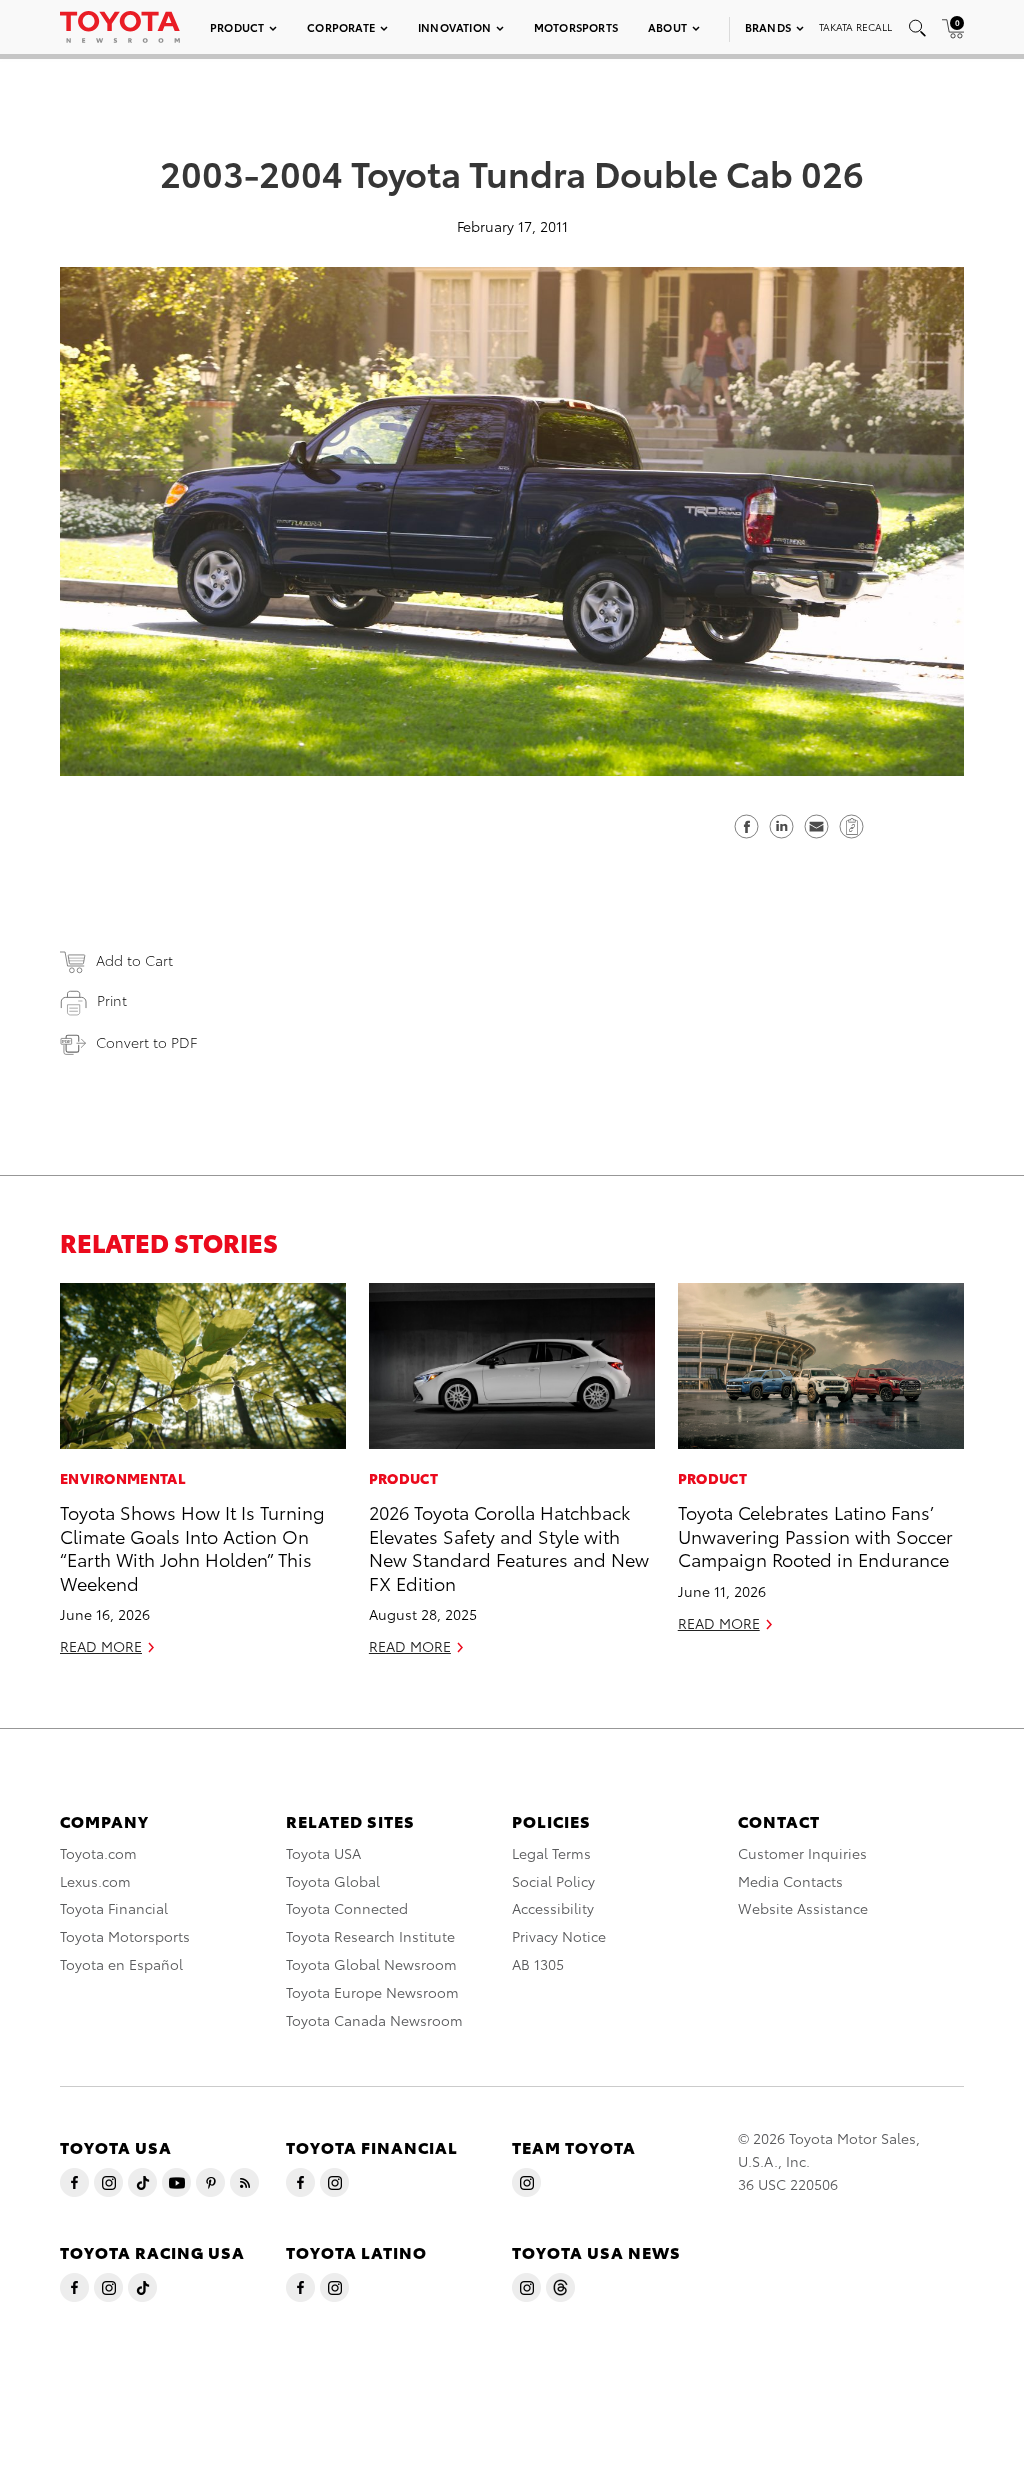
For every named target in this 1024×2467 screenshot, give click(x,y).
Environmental (123, 1478)
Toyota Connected (347, 1908)
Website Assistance (803, 1908)
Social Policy (553, 1881)
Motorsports (576, 27)
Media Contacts (790, 1881)
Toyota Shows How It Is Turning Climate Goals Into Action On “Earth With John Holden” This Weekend (192, 1546)
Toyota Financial (114, 1908)
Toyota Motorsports (125, 1936)
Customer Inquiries (802, 1853)
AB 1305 (538, 1964)
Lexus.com (95, 1881)
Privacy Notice (559, 1936)
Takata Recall (855, 26)
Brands (768, 27)
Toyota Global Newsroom (371, 1964)
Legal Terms (551, 1853)
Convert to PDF (146, 1042)
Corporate (341, 27)
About (667, 27)
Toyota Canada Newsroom (374, 2020)
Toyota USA (323, 1853)
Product (237, 27)
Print (112, 1000)
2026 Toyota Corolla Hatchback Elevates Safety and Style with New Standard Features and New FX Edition (509, 1546)
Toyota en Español (121, 1964)
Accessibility (553, 1908)
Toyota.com (98, 1853)
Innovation (454, 27)
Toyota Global (333, 1881)
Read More (101, 1646)
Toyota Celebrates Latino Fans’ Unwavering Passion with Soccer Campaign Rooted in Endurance (815, 1535)
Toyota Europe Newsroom (372, 1992)
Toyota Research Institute (370, 1936)
